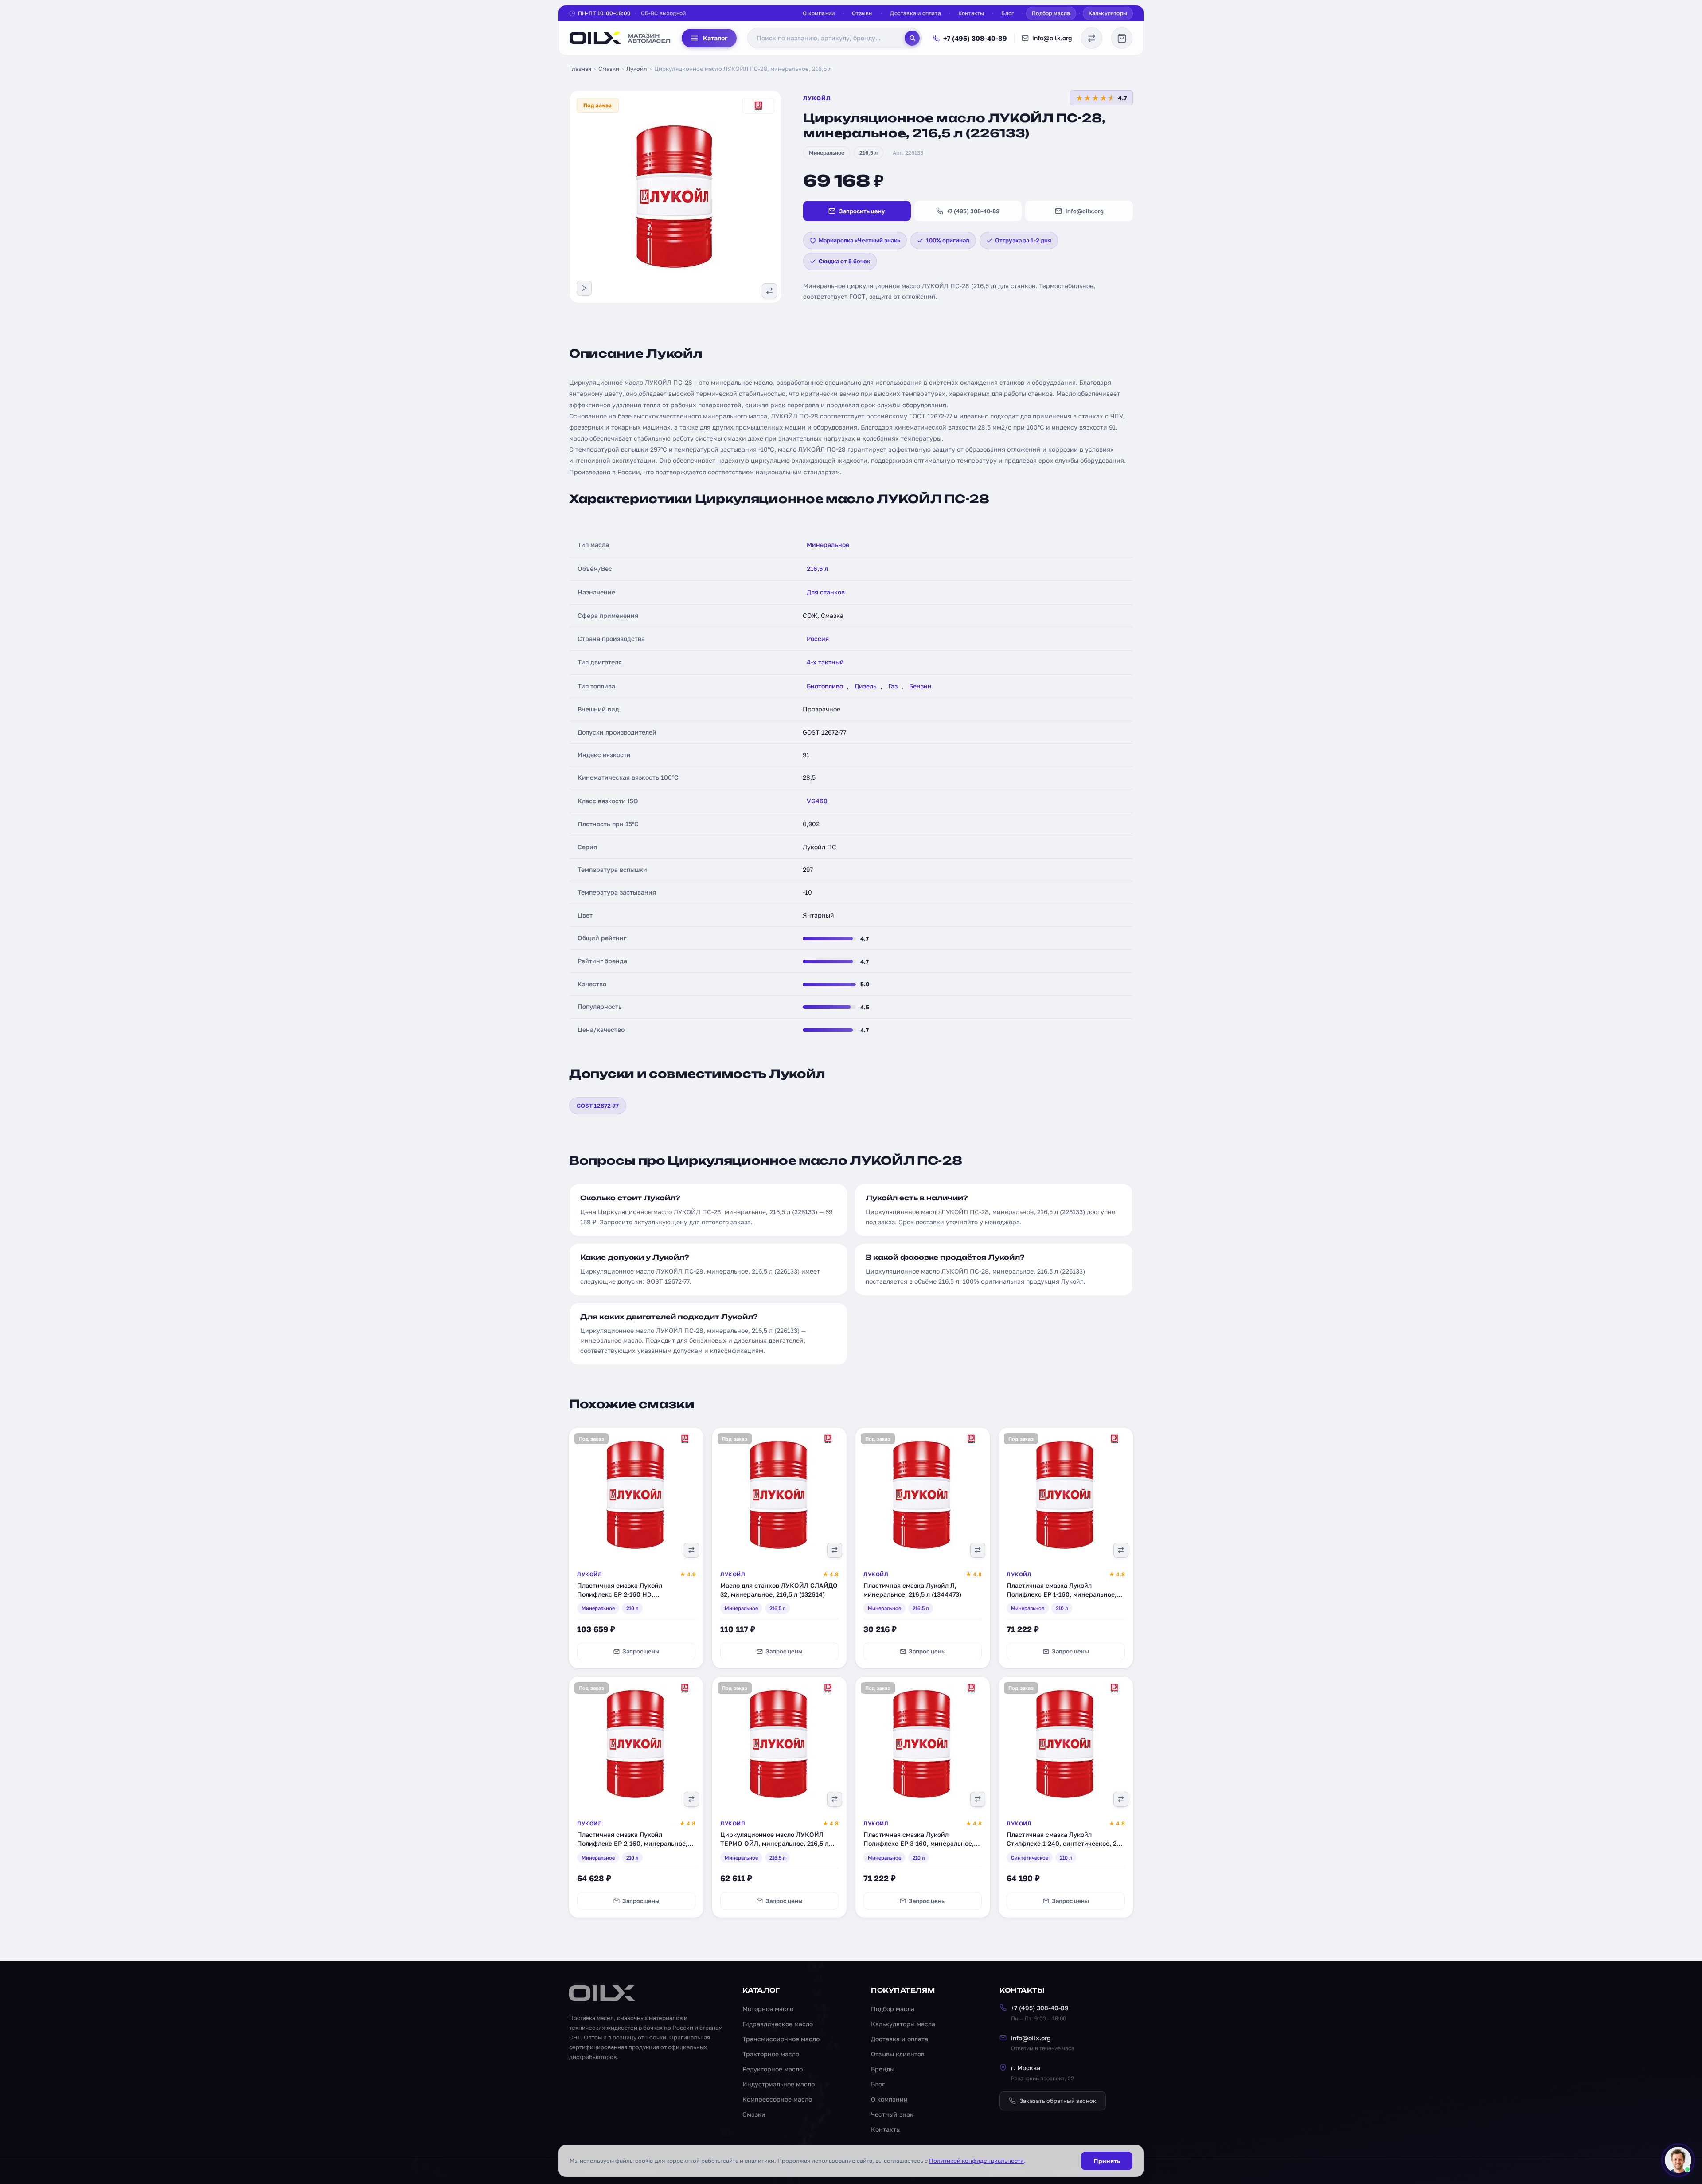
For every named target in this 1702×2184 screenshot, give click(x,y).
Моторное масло (768, 2009)
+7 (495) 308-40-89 (975, 38)
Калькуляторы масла (903, 2024)
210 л (632, 1608)
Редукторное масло (773, 2069)
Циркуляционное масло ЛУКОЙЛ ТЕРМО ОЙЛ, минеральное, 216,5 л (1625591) (774, 1843)
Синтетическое (1030, 1858)
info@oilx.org (1052, 38)
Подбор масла (1051, 13)
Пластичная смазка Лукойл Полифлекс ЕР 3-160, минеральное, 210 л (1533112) (919, 1843)
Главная (580, 69)
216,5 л (869, 153)
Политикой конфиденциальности (976, 2161)
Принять (1107, 2161)
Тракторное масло (771, 2054)
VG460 (817, 801)
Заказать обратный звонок (1058, 2101)
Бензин (920, 686)
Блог (1008, 13)
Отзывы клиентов (898, 2054)
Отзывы (862, 13)
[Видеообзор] (584, 288)
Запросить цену (862, 211)
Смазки (609, 69)
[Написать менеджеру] (1678, 2160)
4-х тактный (825, 662)
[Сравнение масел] (1092, 38)
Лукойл (637, 69)
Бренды (883, 2069)
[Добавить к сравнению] (769, 291)
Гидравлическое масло (778, 2024)
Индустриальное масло (779, 2084)
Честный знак (892, 2114)
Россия (818, 639)
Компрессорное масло (777, 2099)
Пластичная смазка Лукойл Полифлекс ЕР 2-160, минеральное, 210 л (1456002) (632, 1843)
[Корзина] (1122, 38)
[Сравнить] (691, 1550)
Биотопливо (825, 686)
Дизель (866, 686)
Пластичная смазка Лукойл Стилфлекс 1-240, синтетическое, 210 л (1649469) (1065, 1843)
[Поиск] (912, 38)
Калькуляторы (1108, 13)
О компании (819, 13)
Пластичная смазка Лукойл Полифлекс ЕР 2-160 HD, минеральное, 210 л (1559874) (623, 1594)
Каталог (715, 38)
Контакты (971, 13)
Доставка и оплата (915, 13)
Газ (893, 686)
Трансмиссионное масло (781, 2039)
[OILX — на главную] (620, 38)
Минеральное (827, 153)
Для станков (826, 592)
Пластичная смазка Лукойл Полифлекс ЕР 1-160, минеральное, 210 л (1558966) (1062, 1594)
